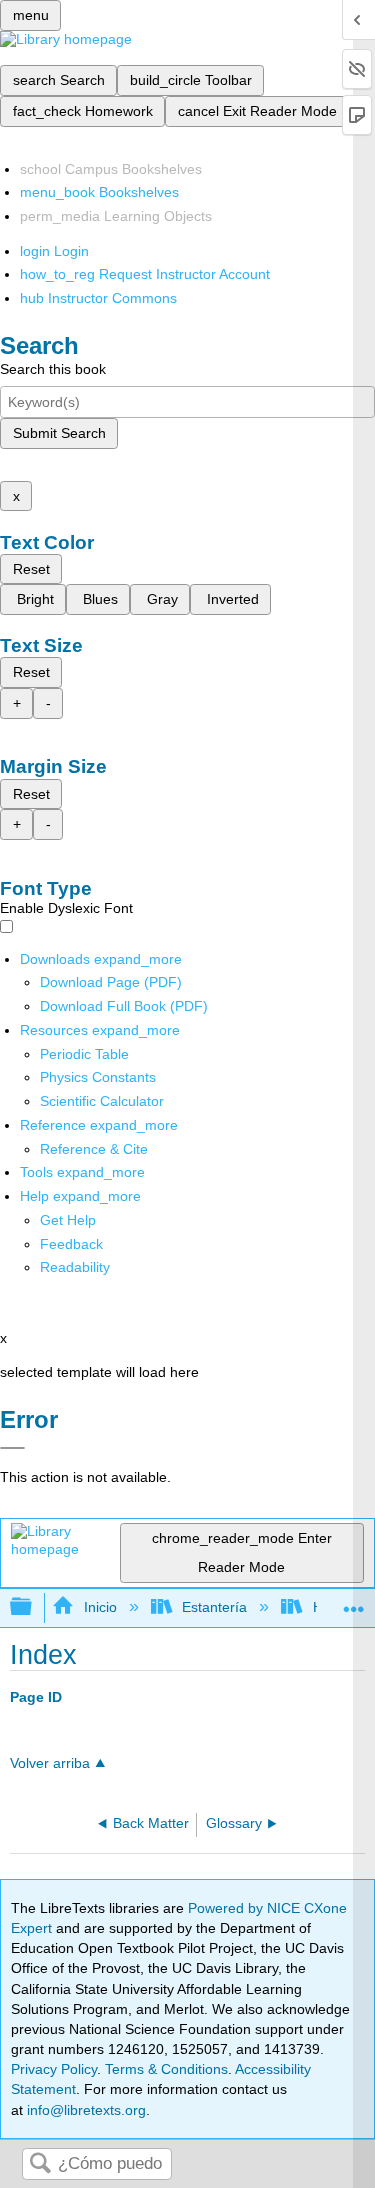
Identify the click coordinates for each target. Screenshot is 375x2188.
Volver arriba (50, 1763)
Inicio (100, 1607)
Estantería (214, 1607)
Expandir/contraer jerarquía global (34, 1607)
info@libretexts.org (84, 2110)
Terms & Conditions (166, 2069)
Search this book (53, 369)
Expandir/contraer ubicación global (354, 1601)
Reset (31, 569)
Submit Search (59, 433)
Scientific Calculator (102, 1101)
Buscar (40, 2164)
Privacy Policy (54, 2069)
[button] (71, 1244)
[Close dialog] (12, 1448)
